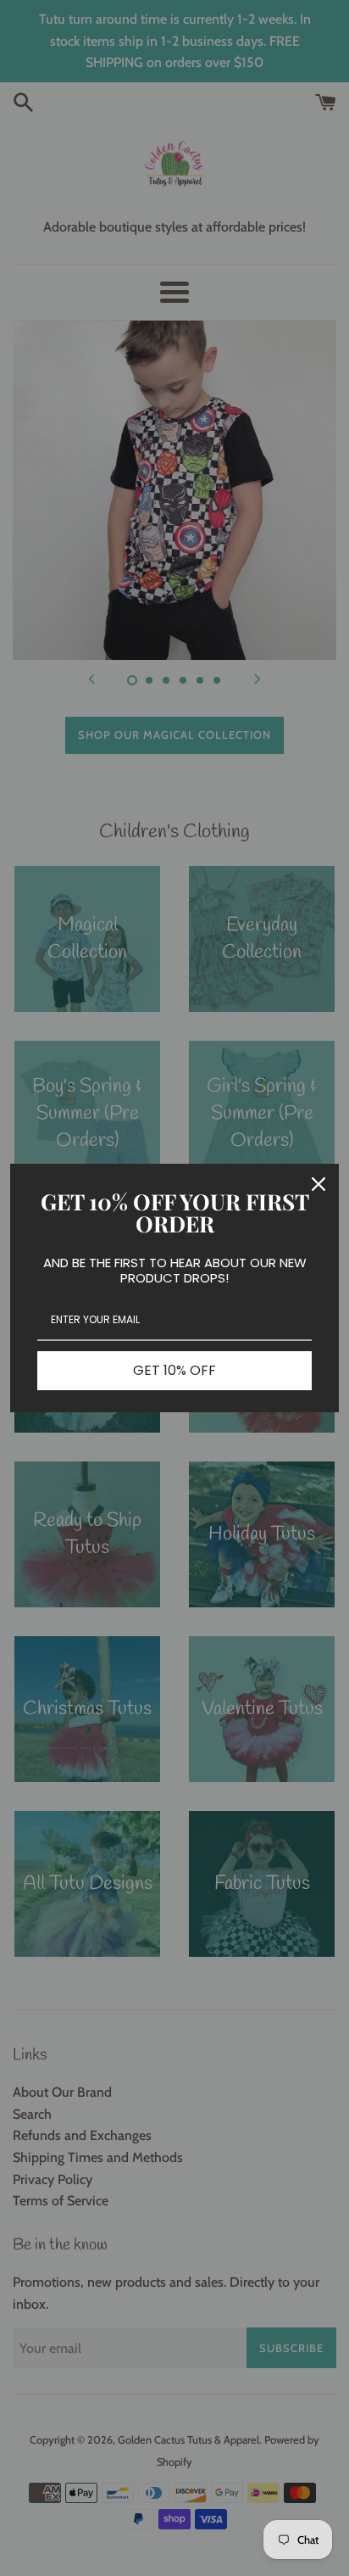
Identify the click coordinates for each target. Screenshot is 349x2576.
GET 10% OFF (174, 1370)
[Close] (319, 1184)
